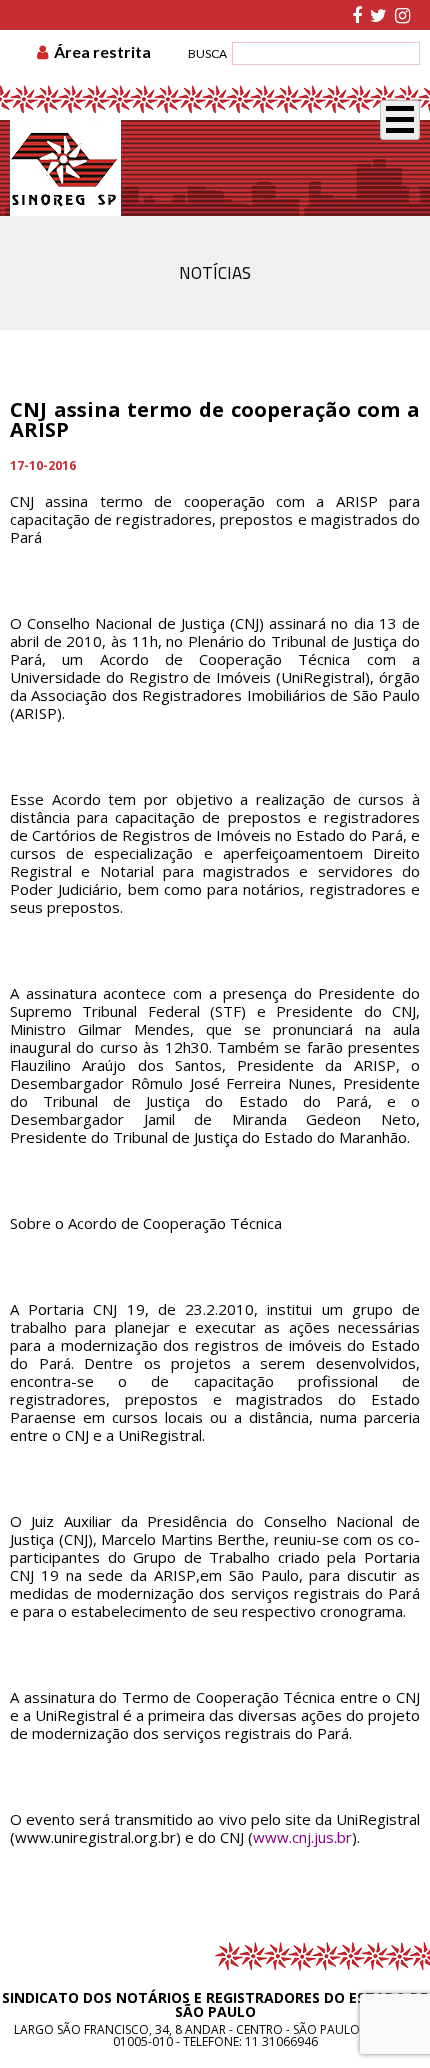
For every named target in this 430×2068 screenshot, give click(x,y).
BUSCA (207, 53)
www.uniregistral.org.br (95, 1837)
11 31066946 (281, 2041)
